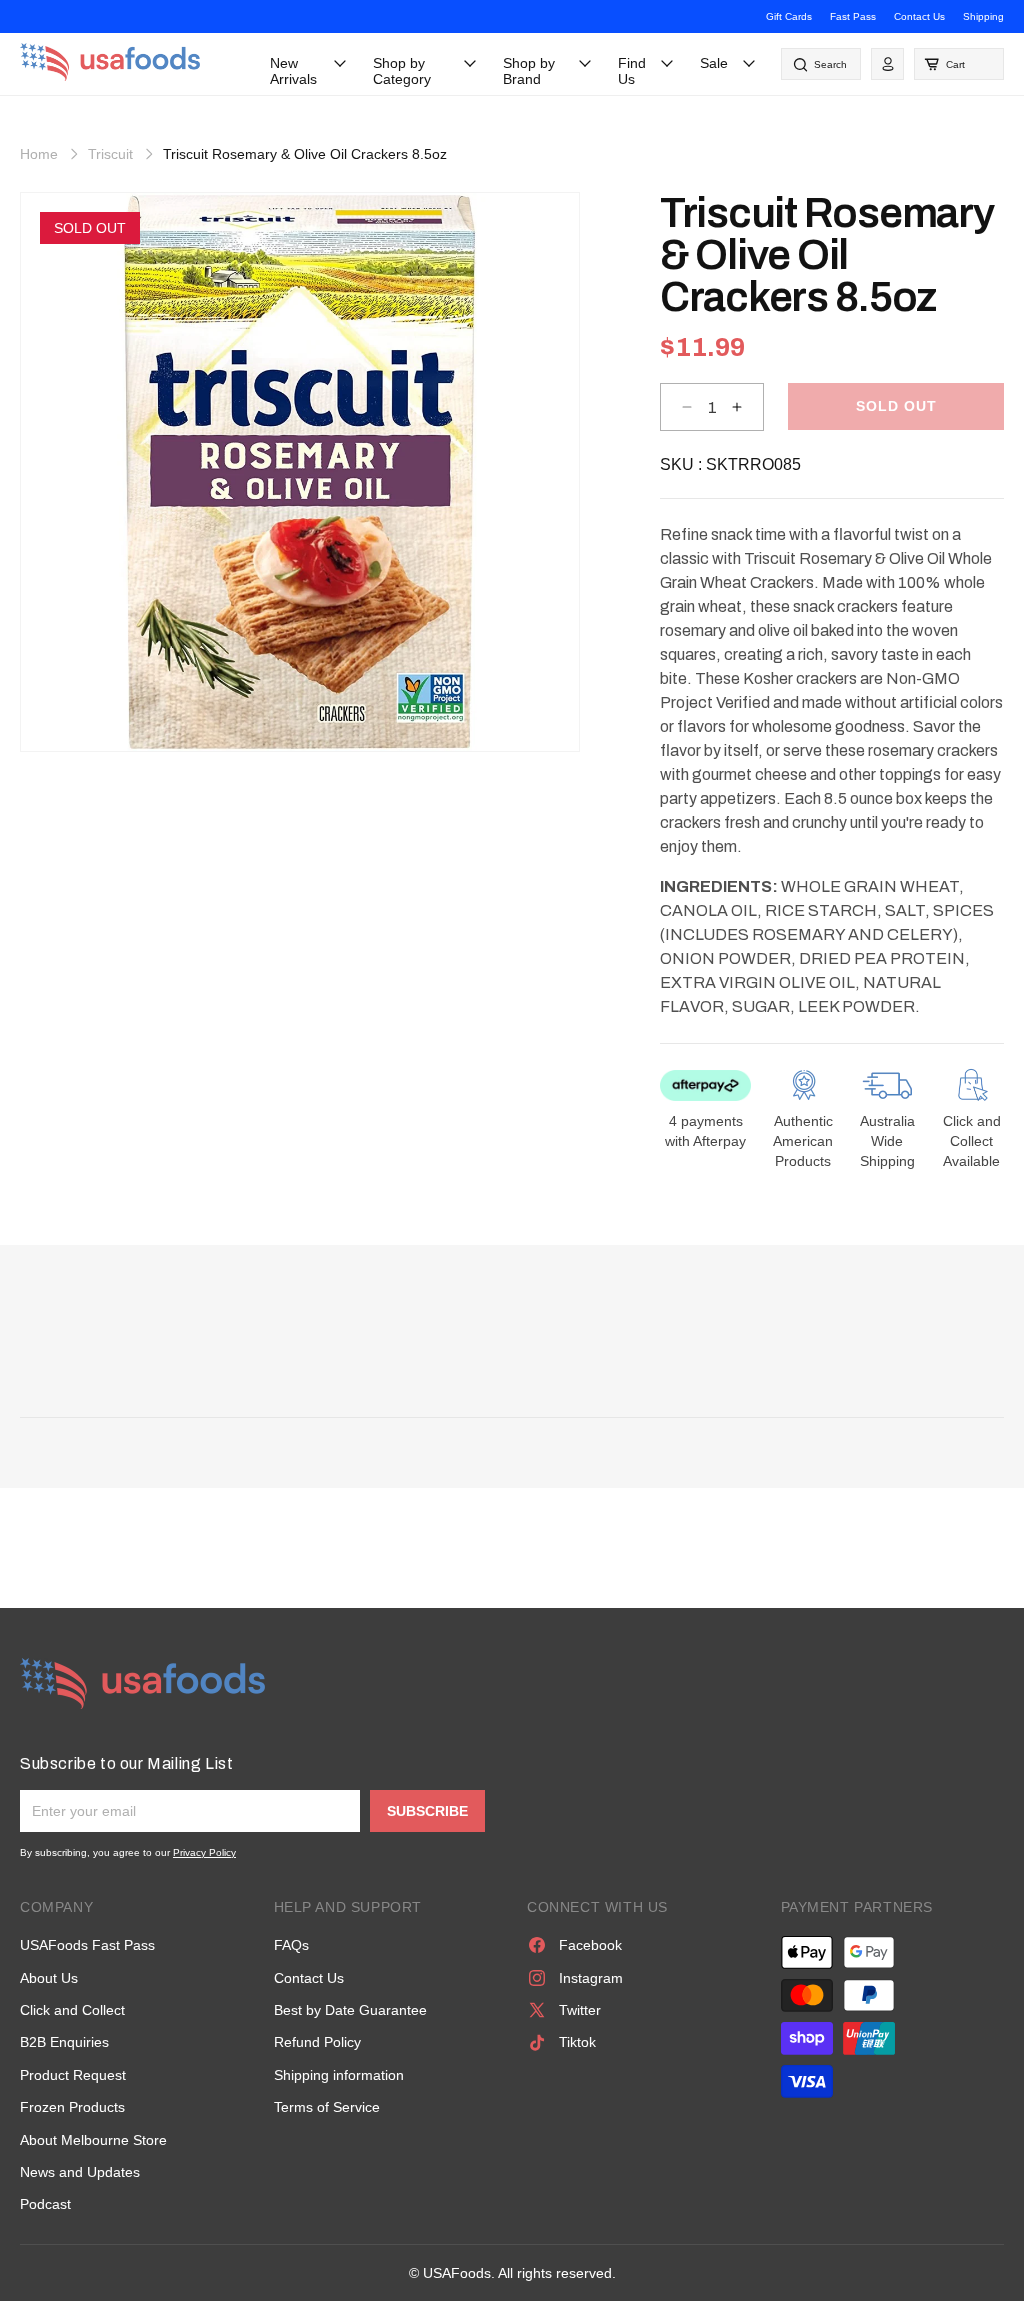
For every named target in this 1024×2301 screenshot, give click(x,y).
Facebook (590, 1945)
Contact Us (919, 16)
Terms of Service (327, 2107)
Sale (714, 63)
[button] (959, 64)
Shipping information (339, 2075)
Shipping (983, 16)
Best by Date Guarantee (350, 2010)
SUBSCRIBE (427, 1811)
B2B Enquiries (64, 2042)
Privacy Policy (204, 1852)
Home (39, 154)
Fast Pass (853, 16)
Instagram (591, 1978)
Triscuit (110, 154)
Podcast (45, 2204)
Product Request (73, 2075)
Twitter (580, 2010)
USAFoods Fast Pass (87, 1945)
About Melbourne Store (93, 2140)
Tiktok (577, 2042)
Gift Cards (789, 16)
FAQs (291, 1945)
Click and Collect (72, 2010)
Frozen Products (72, 2107)
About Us (49, 1978)
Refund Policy (317, 2042)
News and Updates (80, 2172)
